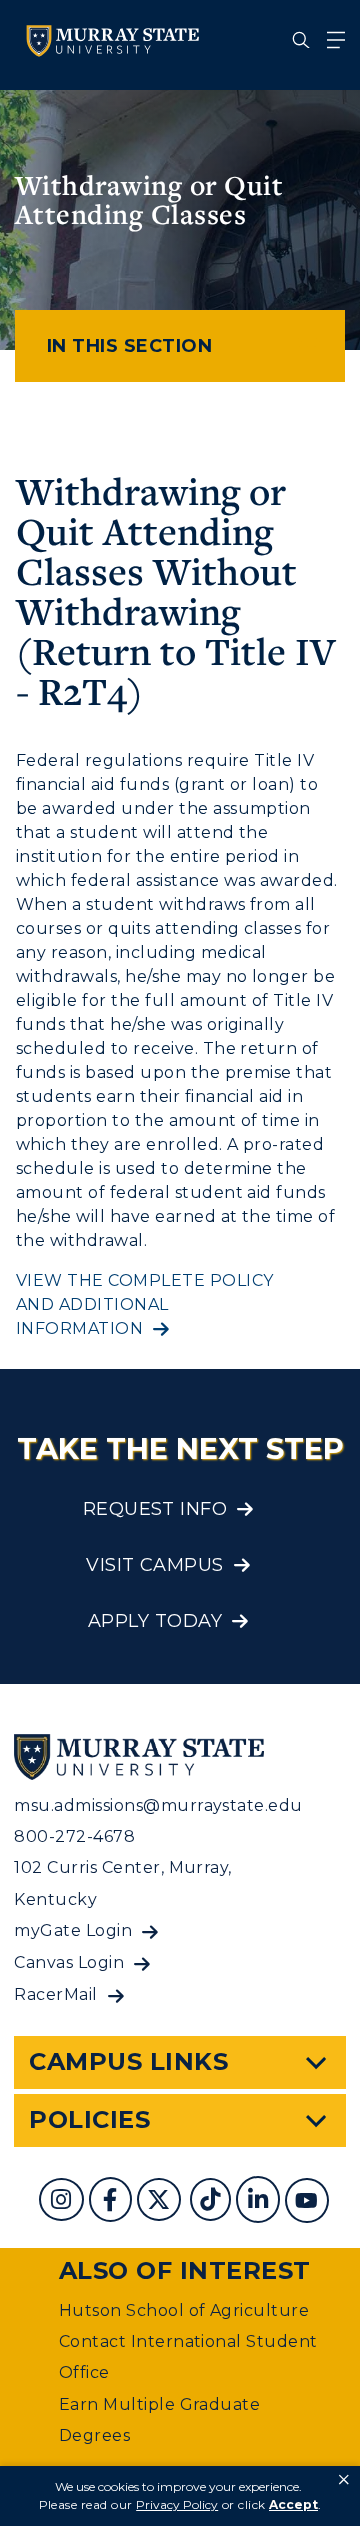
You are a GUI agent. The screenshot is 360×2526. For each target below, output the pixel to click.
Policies (89, 2119)
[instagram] (63, 2202)
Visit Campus (155, 1565)
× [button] (344, 2480)
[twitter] (161, 2202)
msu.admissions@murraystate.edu (158, 1805)
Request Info (155, 1509)
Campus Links (128, 2061)
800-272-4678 (74, 1836)
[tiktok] (212, 2202)
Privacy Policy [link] (177, 2504)
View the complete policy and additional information (145, 1304)
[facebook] (113, 2202)
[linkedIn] (260, 2202)
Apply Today (155, 1621)
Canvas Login (69, 1962)
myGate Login (73, 1930)
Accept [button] (293, 2504)
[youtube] (309, 2202)
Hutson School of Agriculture (184, 2310)
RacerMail (55, 1994)
